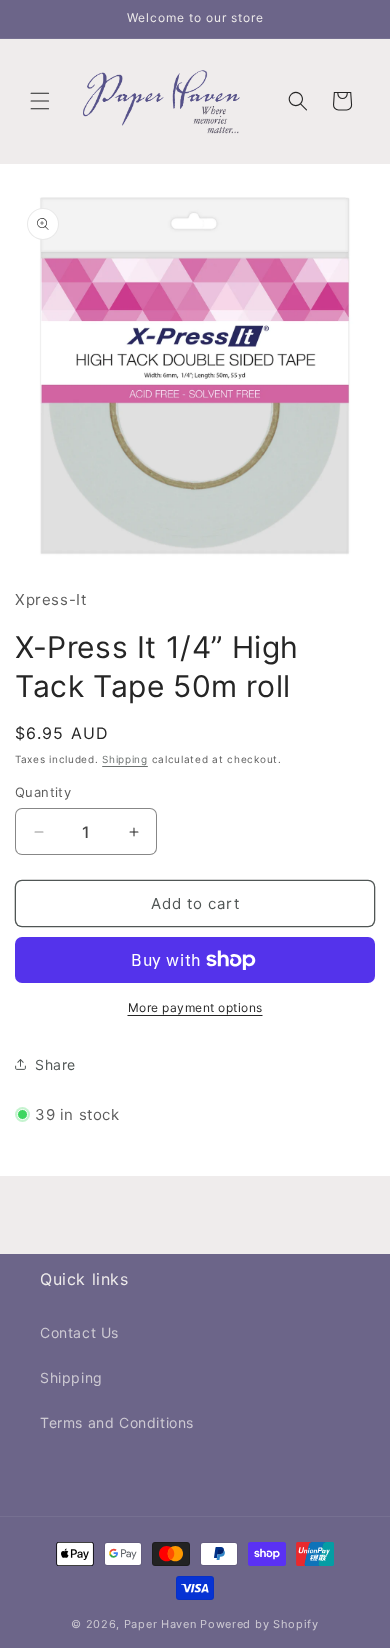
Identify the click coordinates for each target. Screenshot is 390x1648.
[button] (40, 101)
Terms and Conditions (117, 1422)
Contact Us (79, 1332)
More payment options (195, 1007)
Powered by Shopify (259, 1624)
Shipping (125, 759)
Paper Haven (160, 1624)
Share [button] (55, 1064)
